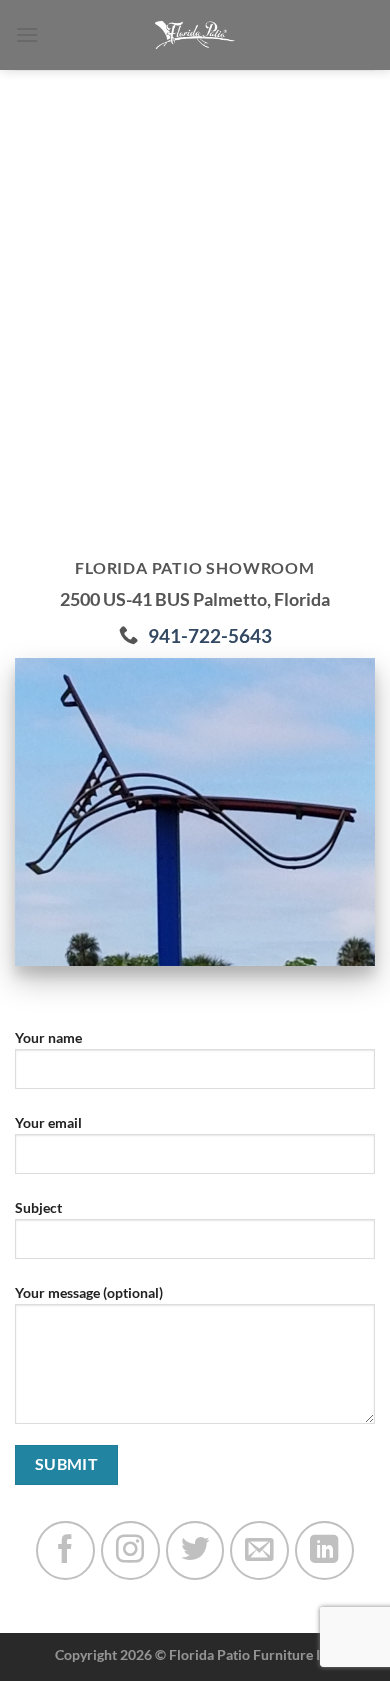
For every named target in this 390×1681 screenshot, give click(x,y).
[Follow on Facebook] (65, 1550)
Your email (48, 1122)
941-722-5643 (210, 635)
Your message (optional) (89, 1292)
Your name (48, 1037)
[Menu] (27, 34)
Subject (38, 1207)
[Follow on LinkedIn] (324, 1550)
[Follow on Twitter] (195, 1550)
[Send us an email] (259, 1550)
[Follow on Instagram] (130, 1550)
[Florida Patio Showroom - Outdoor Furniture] (195, 35)
